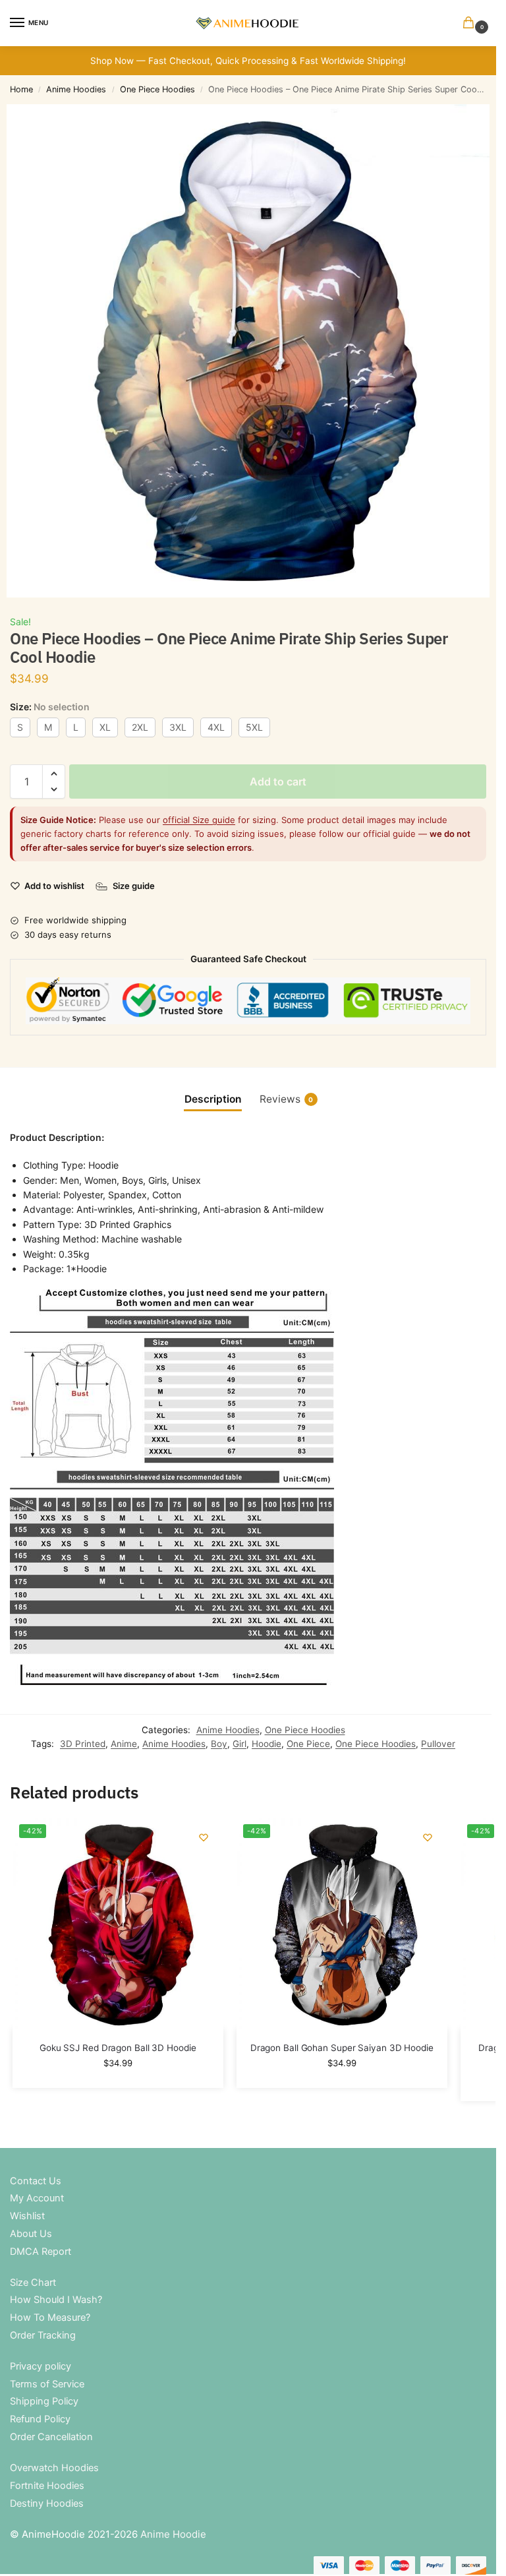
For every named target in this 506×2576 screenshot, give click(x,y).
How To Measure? (50, 2317)
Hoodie (267, 1744)
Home (21, 89)
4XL (216, 727)
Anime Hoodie (173, 2534)
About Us (31, 2234)
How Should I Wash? (56, 2300)
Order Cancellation (51, 2437)
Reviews (287, 1099)
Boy (219, 1744)
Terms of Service (47, 2384)
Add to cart (278, 782)
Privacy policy (41, 2366)
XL (105, 727)
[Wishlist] (204, 1837)
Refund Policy (40, 2419)
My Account (37, 2198)
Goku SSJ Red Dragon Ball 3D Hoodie (118, 2048)
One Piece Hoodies (157, 89)
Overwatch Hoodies (54, 2468)
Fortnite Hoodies (47, 2486)
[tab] (213, 1099)
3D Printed (83, 1744)
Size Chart (33, 2283)
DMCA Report (41, 2252)
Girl (239, 1744)
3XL (178, 727)
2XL (140, 727)
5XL (254, 727)
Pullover (438, 1744)
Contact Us (36, 2181)
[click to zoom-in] (253, 351)
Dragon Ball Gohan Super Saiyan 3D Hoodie (342, 2048)
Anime (124, 1744)
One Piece (308, 1744)
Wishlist (27, 2216)
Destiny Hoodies (47, 2503)
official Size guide (199, 820)
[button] (471, 23)
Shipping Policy (44, 2401)
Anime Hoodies (76, 89)
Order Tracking (43, 2335)
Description (213, 1099)
